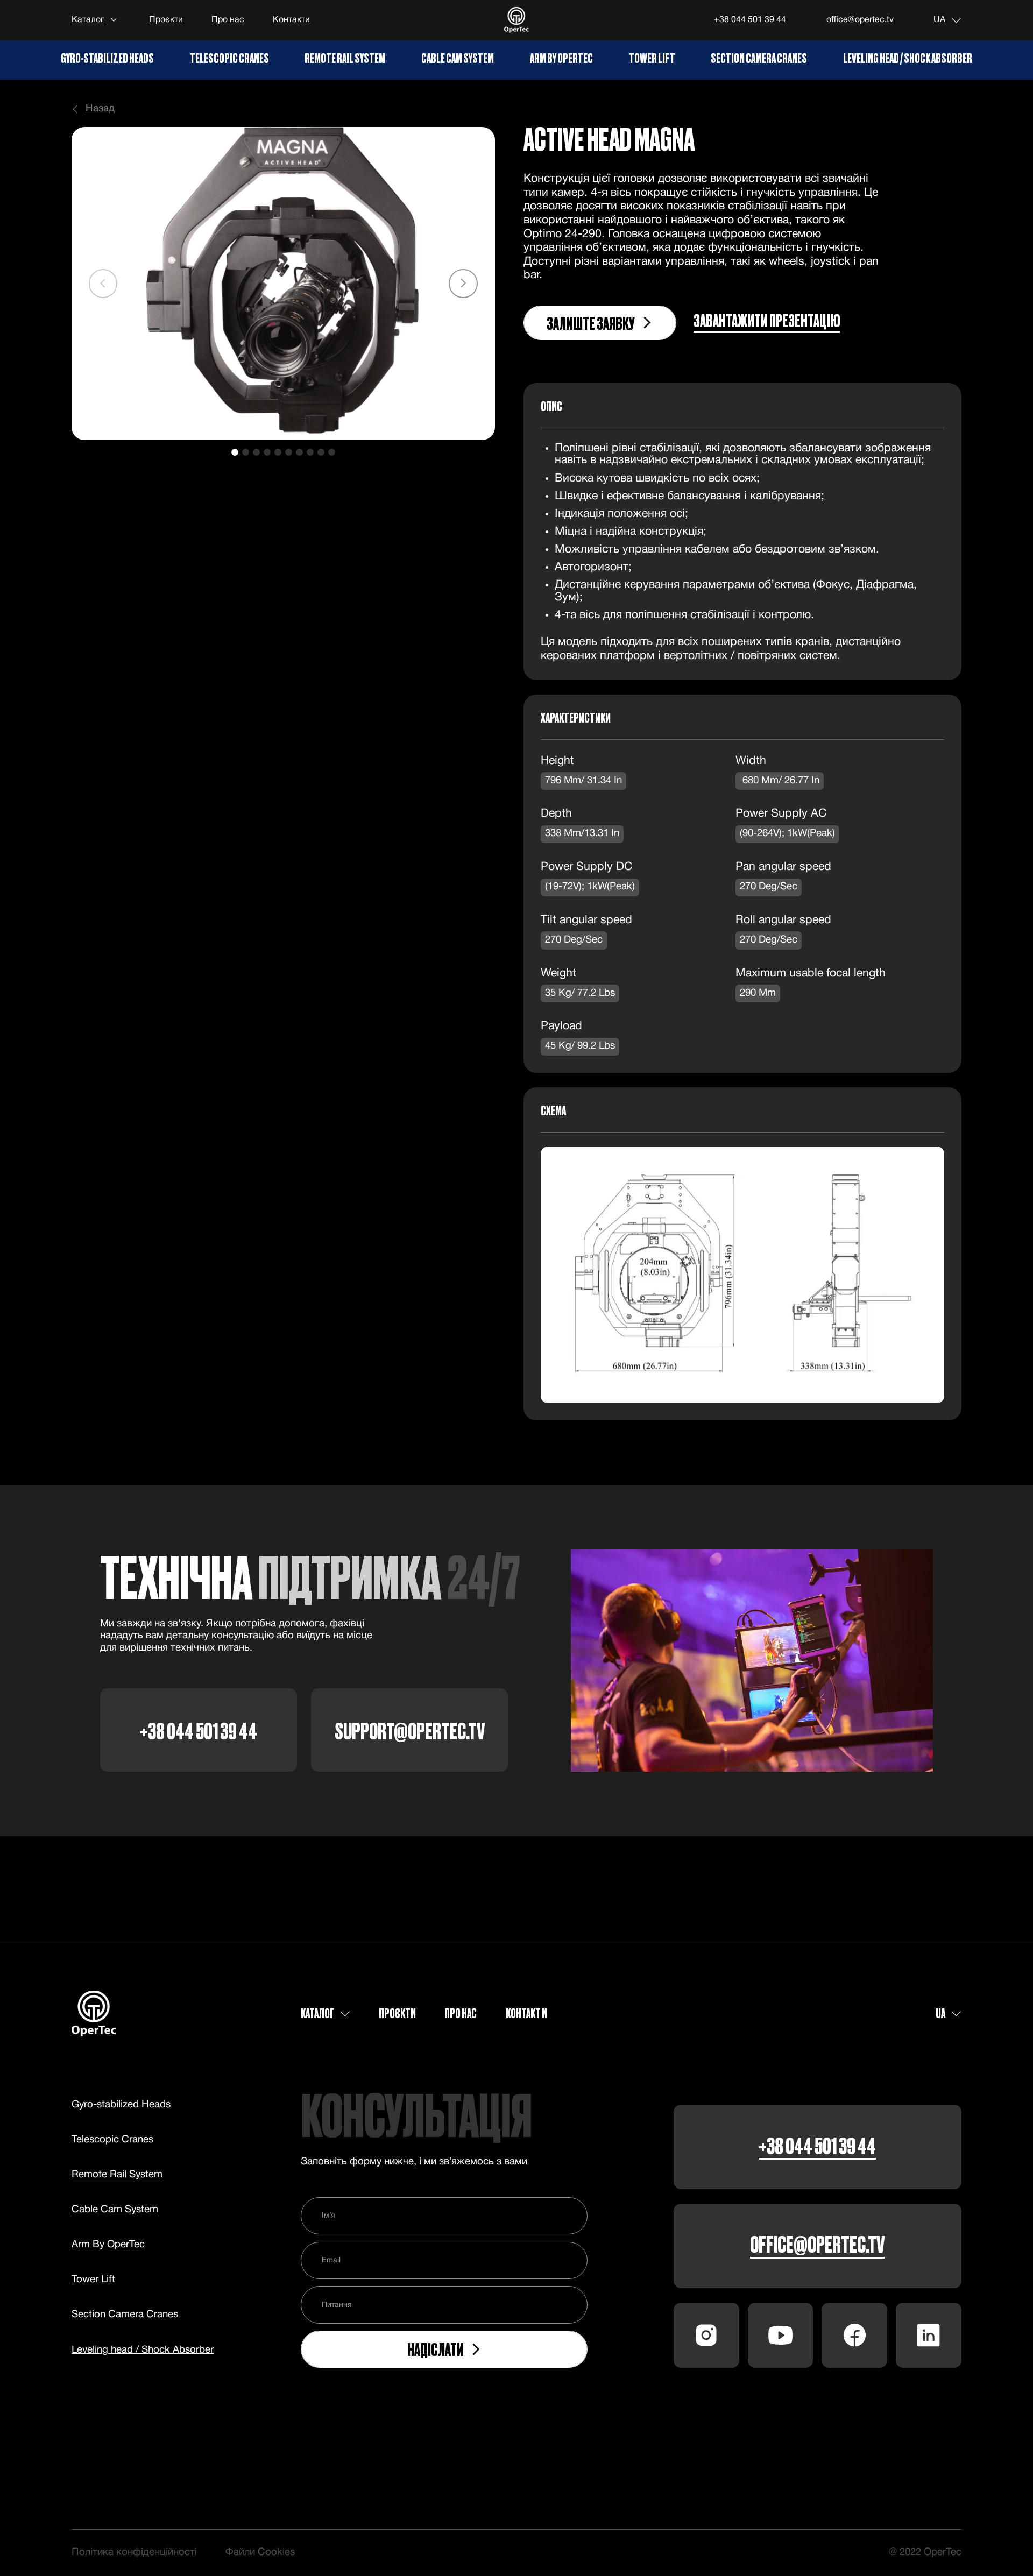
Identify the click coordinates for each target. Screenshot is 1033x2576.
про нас (461, 2013)
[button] (96, 20)
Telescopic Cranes (229, 58)
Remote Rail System (345, 58)
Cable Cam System (458, 58)
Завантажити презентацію (767, 322)
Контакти (291, 20)
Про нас (228, 20)
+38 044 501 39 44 (750, 20)
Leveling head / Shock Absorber (908, 58)
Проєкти (166, 20)
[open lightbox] (283, 284)
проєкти (397, 2013)
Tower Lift (652, 58)
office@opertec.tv (860, 20)
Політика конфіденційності (134, 2553)
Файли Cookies (260, 2553)
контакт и (526, 2013)
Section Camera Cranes (759, 58)
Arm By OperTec (561, 58)
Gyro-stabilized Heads (107, 58)
